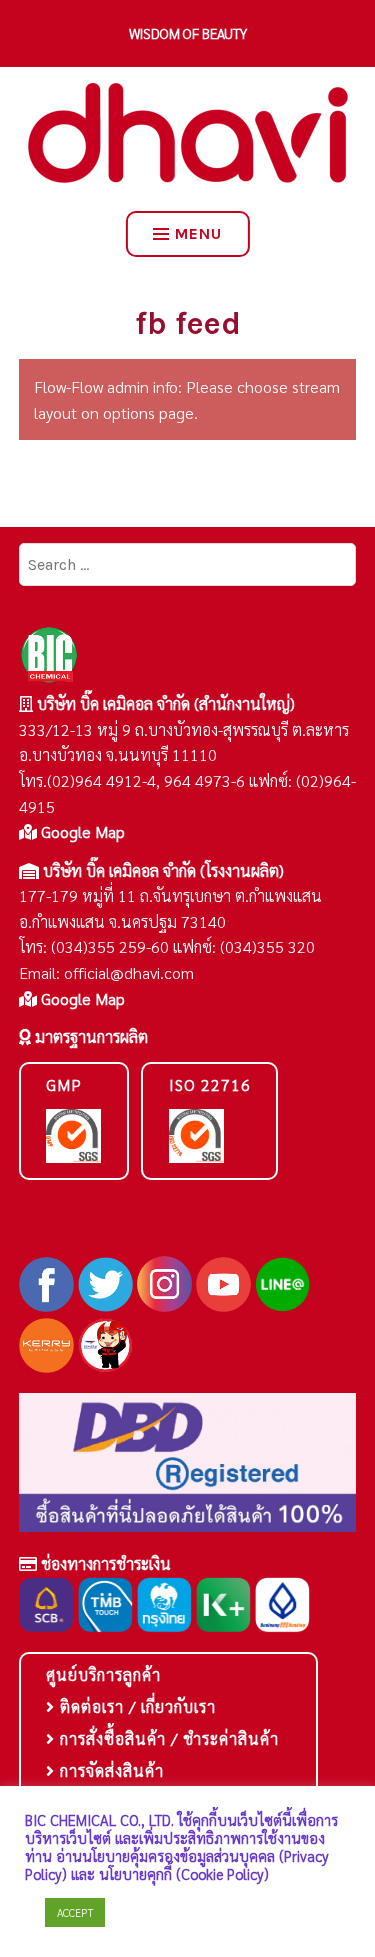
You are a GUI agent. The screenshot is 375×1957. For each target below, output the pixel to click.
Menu (198, 233)
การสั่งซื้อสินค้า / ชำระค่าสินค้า (167, 1738)
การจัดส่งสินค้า (109, 1770)
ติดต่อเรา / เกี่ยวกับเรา (135, 1706)
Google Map (81, 831)
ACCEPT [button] (75, 1912)
